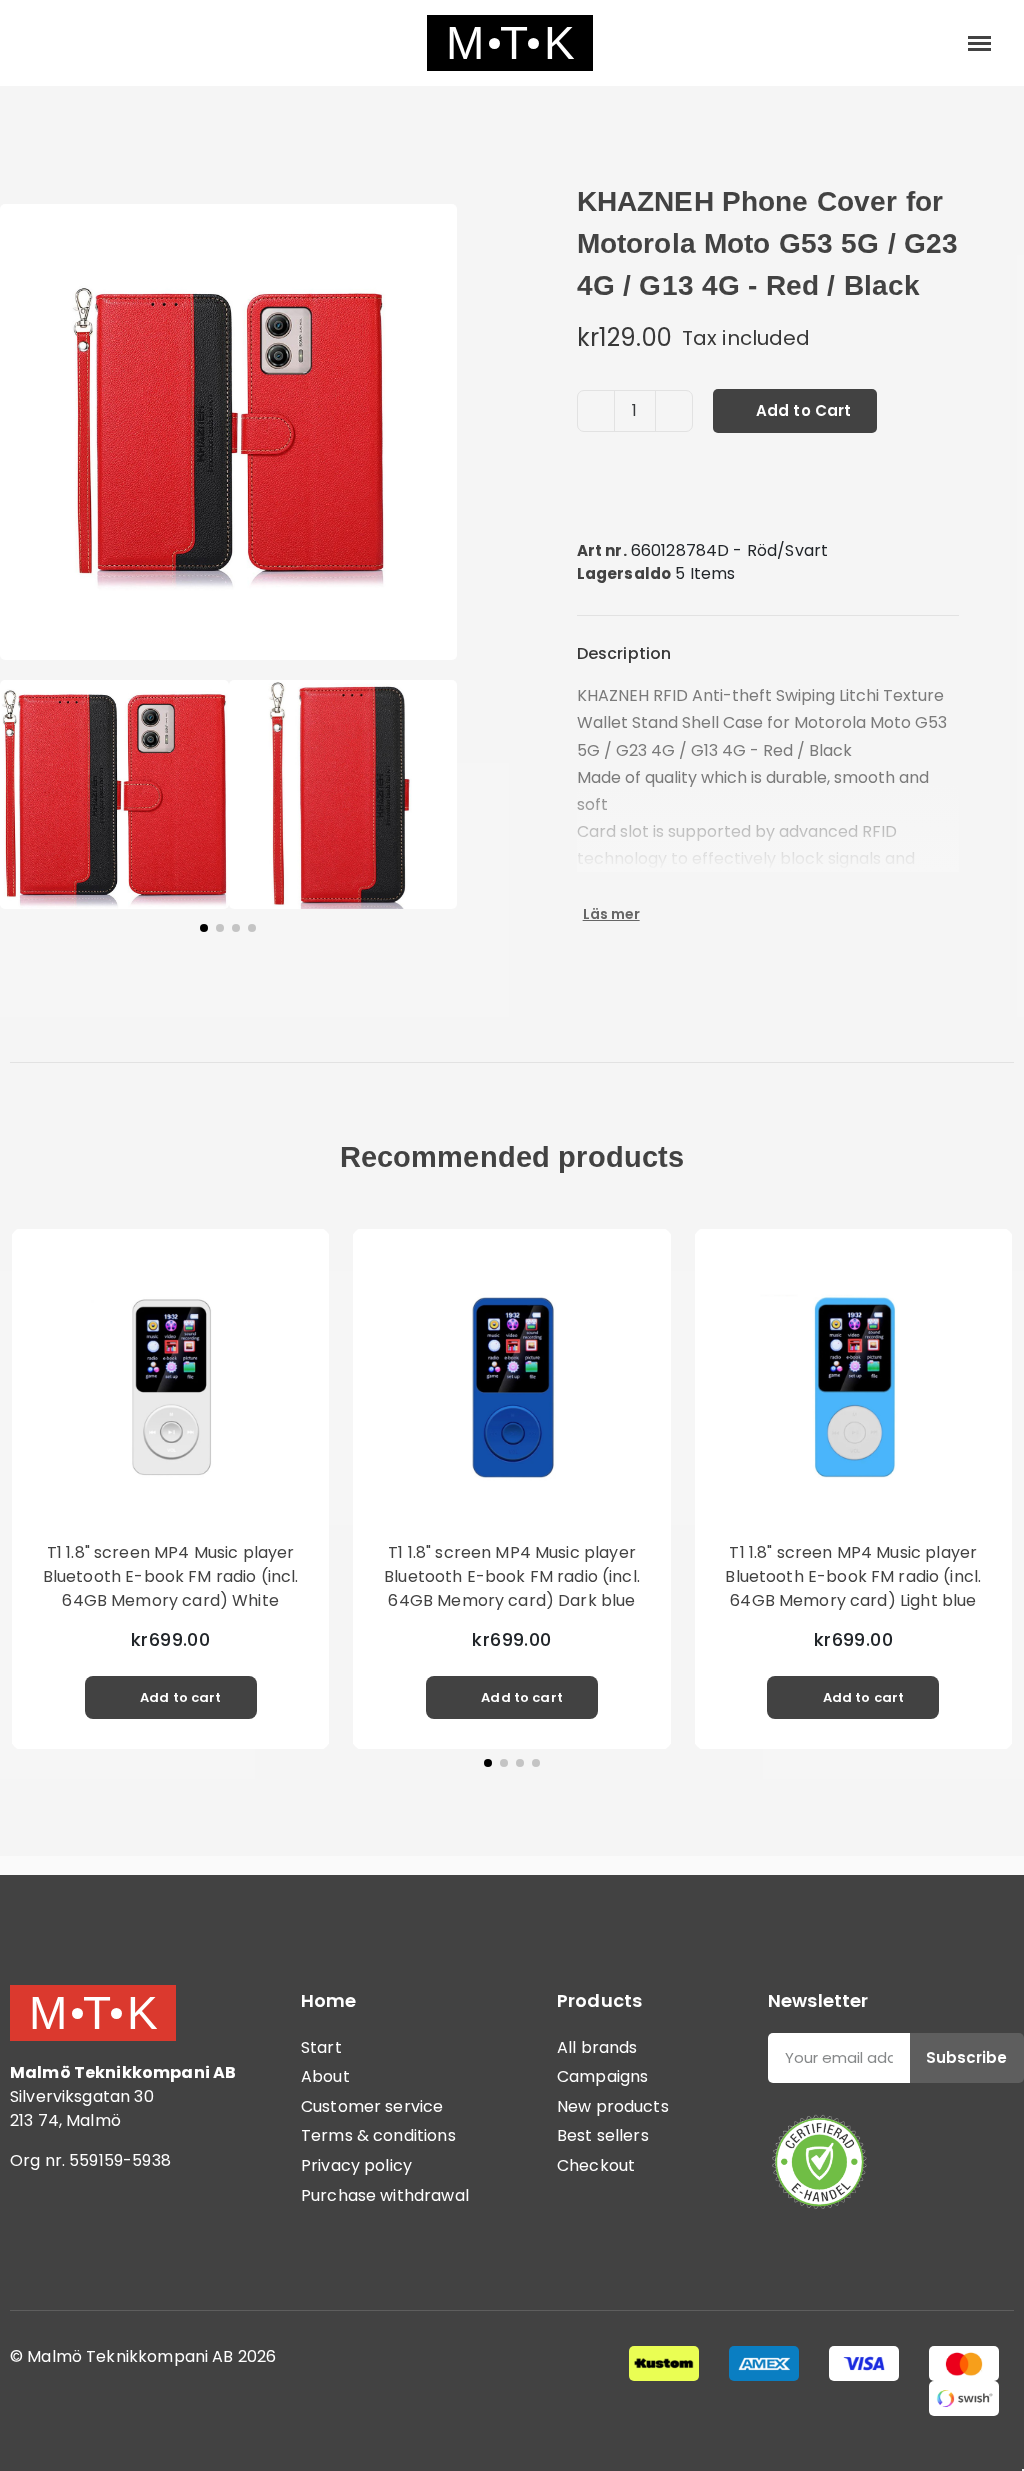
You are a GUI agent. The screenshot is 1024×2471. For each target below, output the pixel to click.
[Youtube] (145, 2243)
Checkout (596, 2165)
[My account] (914, 43)
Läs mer (611, 914)
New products (613, 2106)
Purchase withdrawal (385, 2195)
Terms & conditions (378, 2135)
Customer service (372, 2106)
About (325, 2076)
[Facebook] (35, 2243)
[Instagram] (90, 2243)
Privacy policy (356, 2165)
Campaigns (602, 2076)
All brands (597, 2047)
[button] (42, 43)
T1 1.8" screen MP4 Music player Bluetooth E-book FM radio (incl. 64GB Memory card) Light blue (853, 1576)
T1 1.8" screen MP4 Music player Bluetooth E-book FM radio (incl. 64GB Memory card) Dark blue (512, 1576)
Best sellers (603, 2135)
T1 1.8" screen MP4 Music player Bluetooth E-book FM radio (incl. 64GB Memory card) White (171, 1576)
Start (321, 2047)
